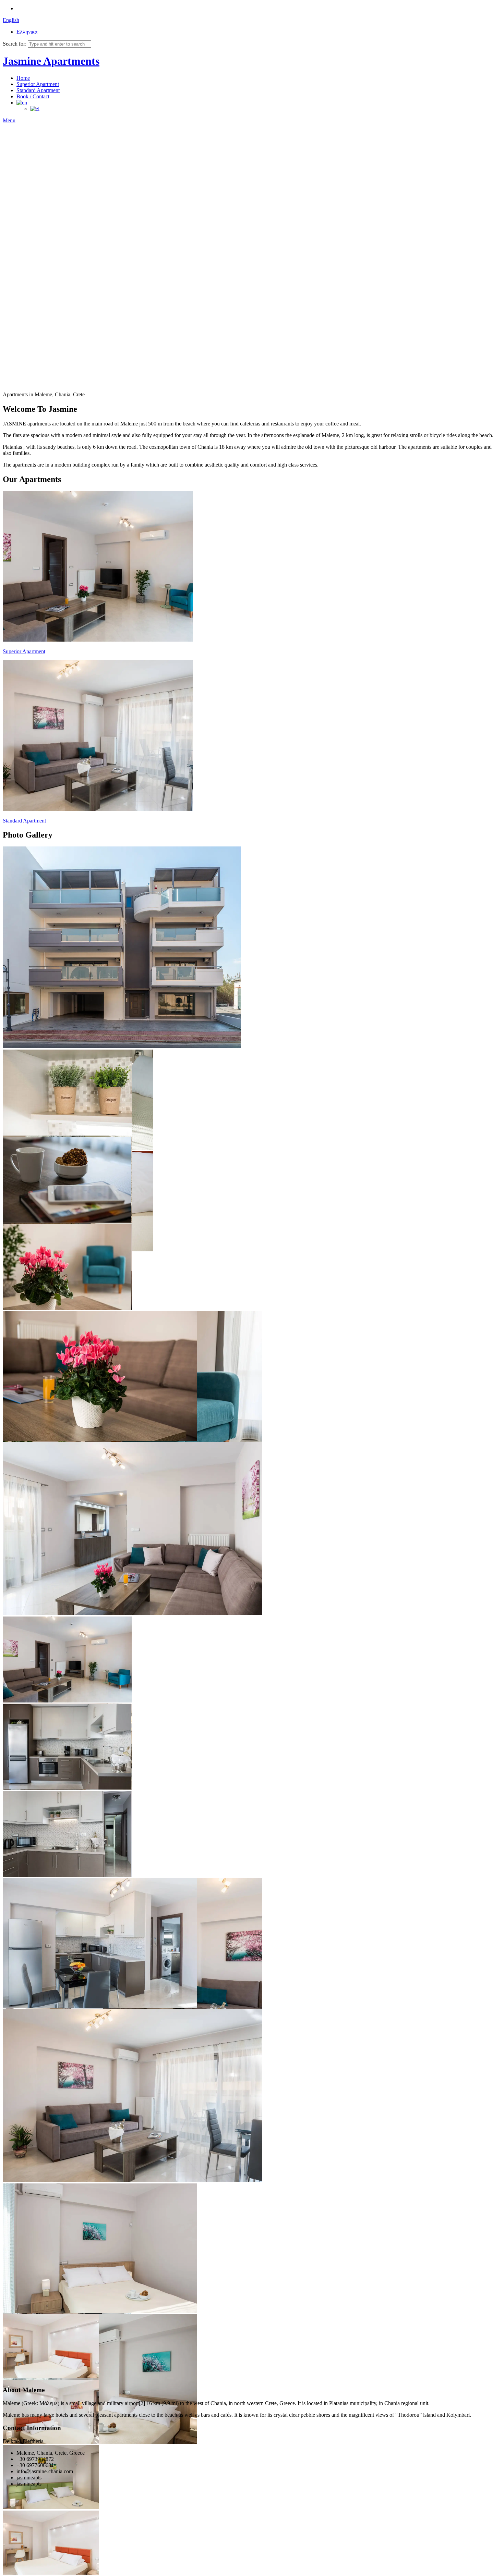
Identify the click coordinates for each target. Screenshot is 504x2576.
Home (23, 78)
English (11, 20)
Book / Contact (33, 96)
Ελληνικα (27, 32)
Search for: (15, 44)
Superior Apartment (38, 84)
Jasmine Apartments (51, 61)
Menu (9, 120)
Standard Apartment (38, 90)
